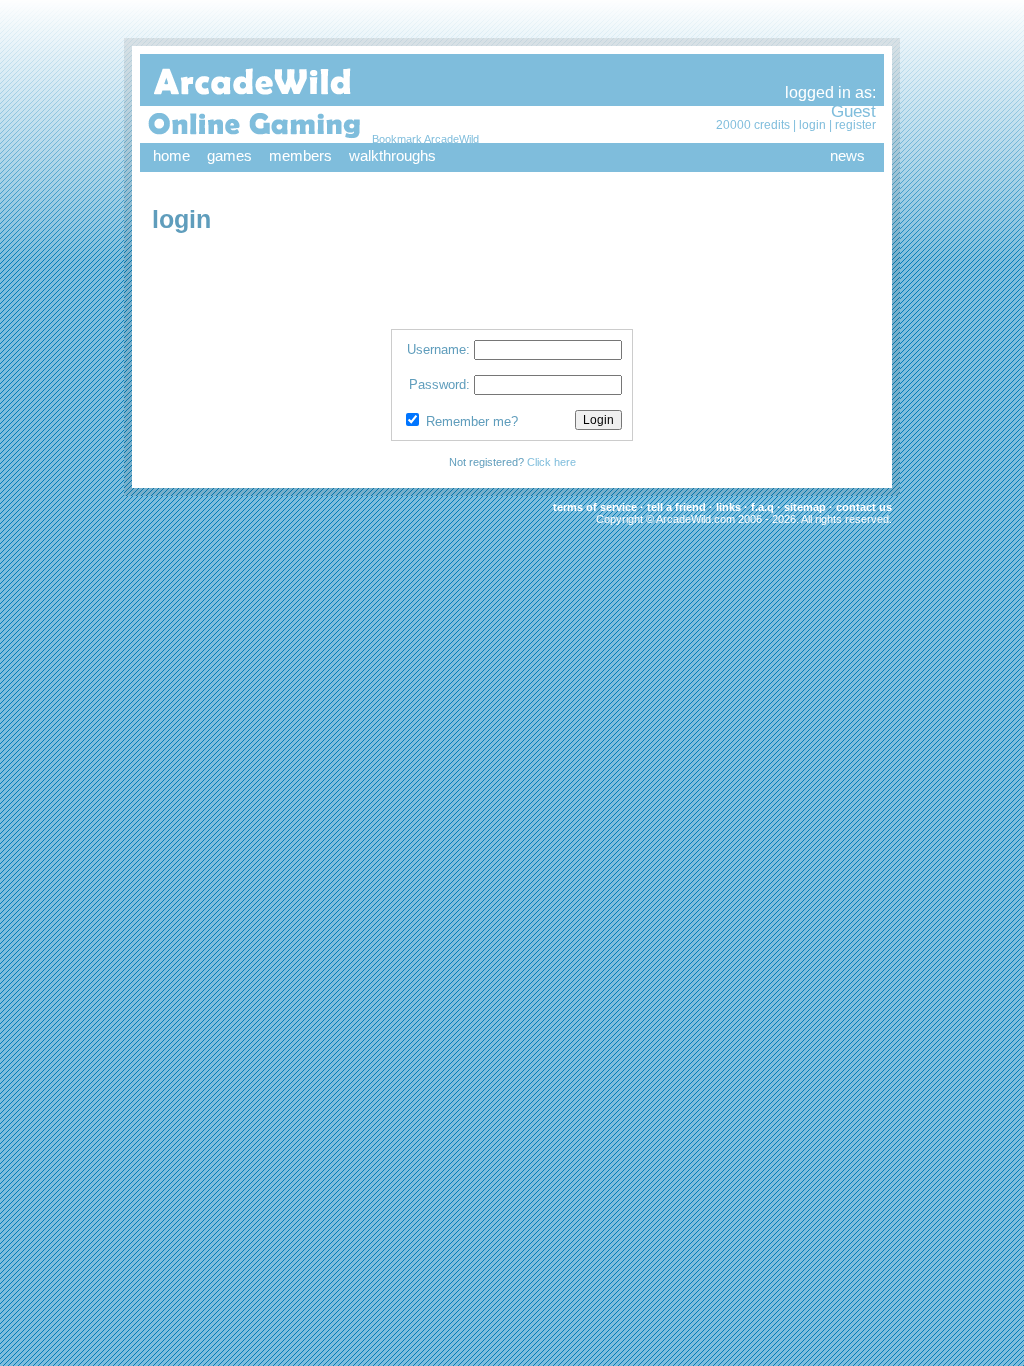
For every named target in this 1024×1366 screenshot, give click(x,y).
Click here (551, 462)
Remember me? (472, 421)
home (171, 155)
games (229, 155)
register (855, 125)
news (847, 155)
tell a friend (676, 507)
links (728, 507)
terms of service (595, 507)
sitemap (805, 507)
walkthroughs (392, 155)
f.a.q (762, 507)
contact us (864, 507)
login (812, 125)
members (300, 155)
